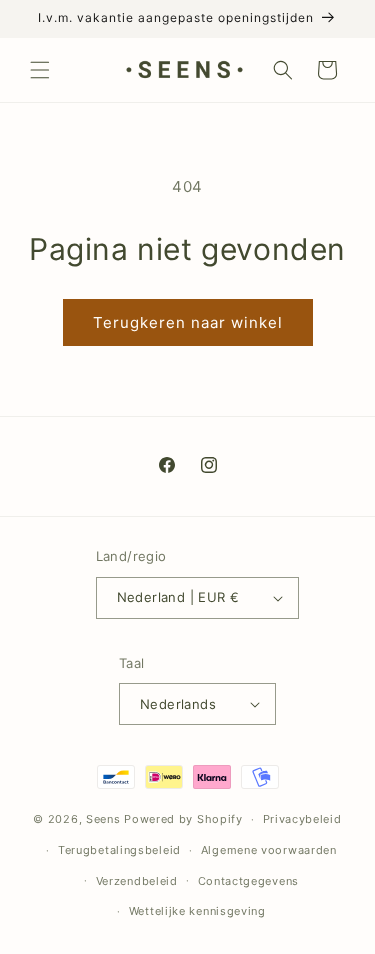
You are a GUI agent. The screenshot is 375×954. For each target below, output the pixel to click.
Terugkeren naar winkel (188, 322)
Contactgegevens (249, 881)
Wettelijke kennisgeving (197, 911)
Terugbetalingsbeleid (119, 850)
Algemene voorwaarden (269, 850)
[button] (40, 70)
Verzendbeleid (137, 881)
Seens (103, 819)
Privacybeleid (302, 819)
